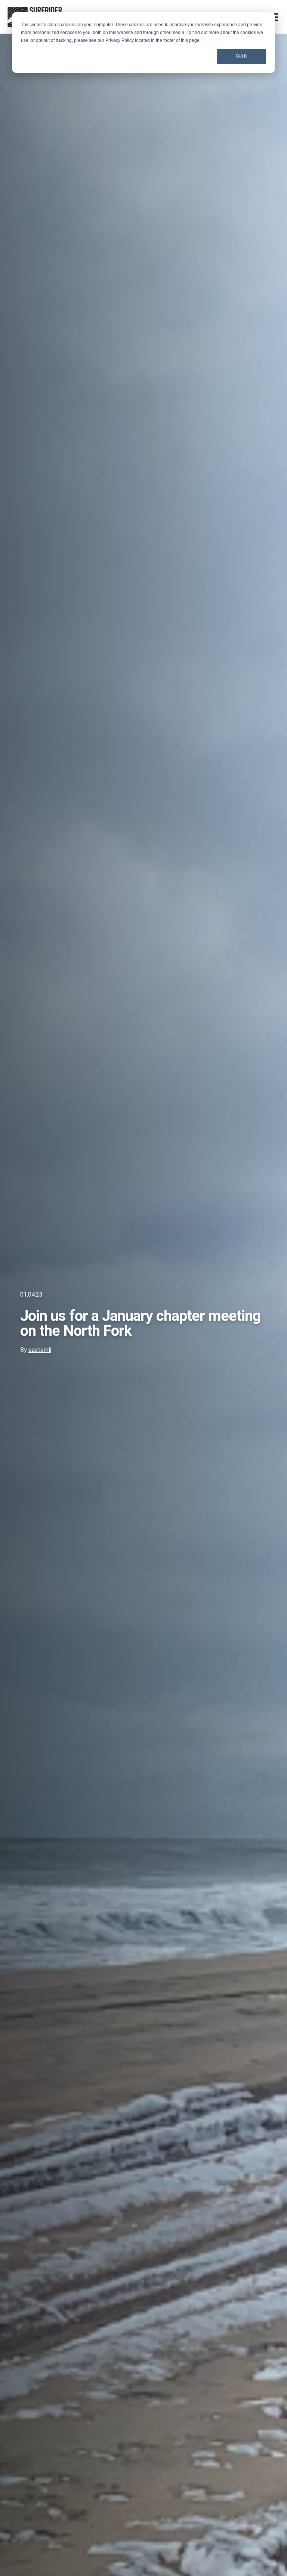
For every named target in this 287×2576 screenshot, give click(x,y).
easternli (40, 1350)
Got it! (242, 56)
